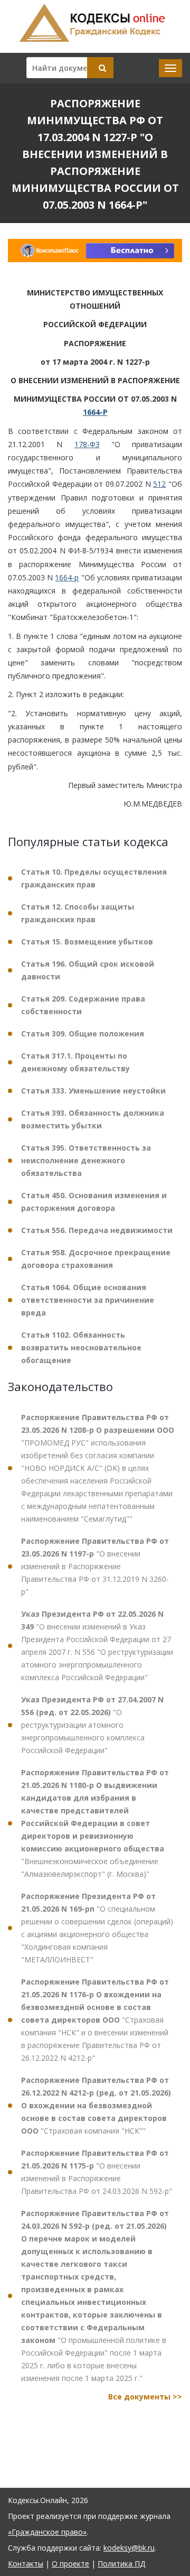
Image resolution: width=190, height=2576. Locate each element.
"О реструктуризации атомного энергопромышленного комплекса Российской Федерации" (92, 1725)
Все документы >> (145, 2397)
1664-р (67, 577)
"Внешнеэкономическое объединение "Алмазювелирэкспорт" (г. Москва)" (95, 1823)
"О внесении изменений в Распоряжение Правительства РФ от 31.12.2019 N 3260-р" (95, 1566)
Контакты (26, 2564)
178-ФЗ (87, 444)
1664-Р (95, 412)
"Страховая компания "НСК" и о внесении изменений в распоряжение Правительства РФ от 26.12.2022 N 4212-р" (95, 2020)
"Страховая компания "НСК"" (96, 2105)
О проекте (70, 2564)
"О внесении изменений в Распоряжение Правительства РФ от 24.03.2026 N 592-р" (97, 2172)
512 (159, 484)
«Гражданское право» (47, 2532)
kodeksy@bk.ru (129, 2548)
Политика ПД (121, 2564)
